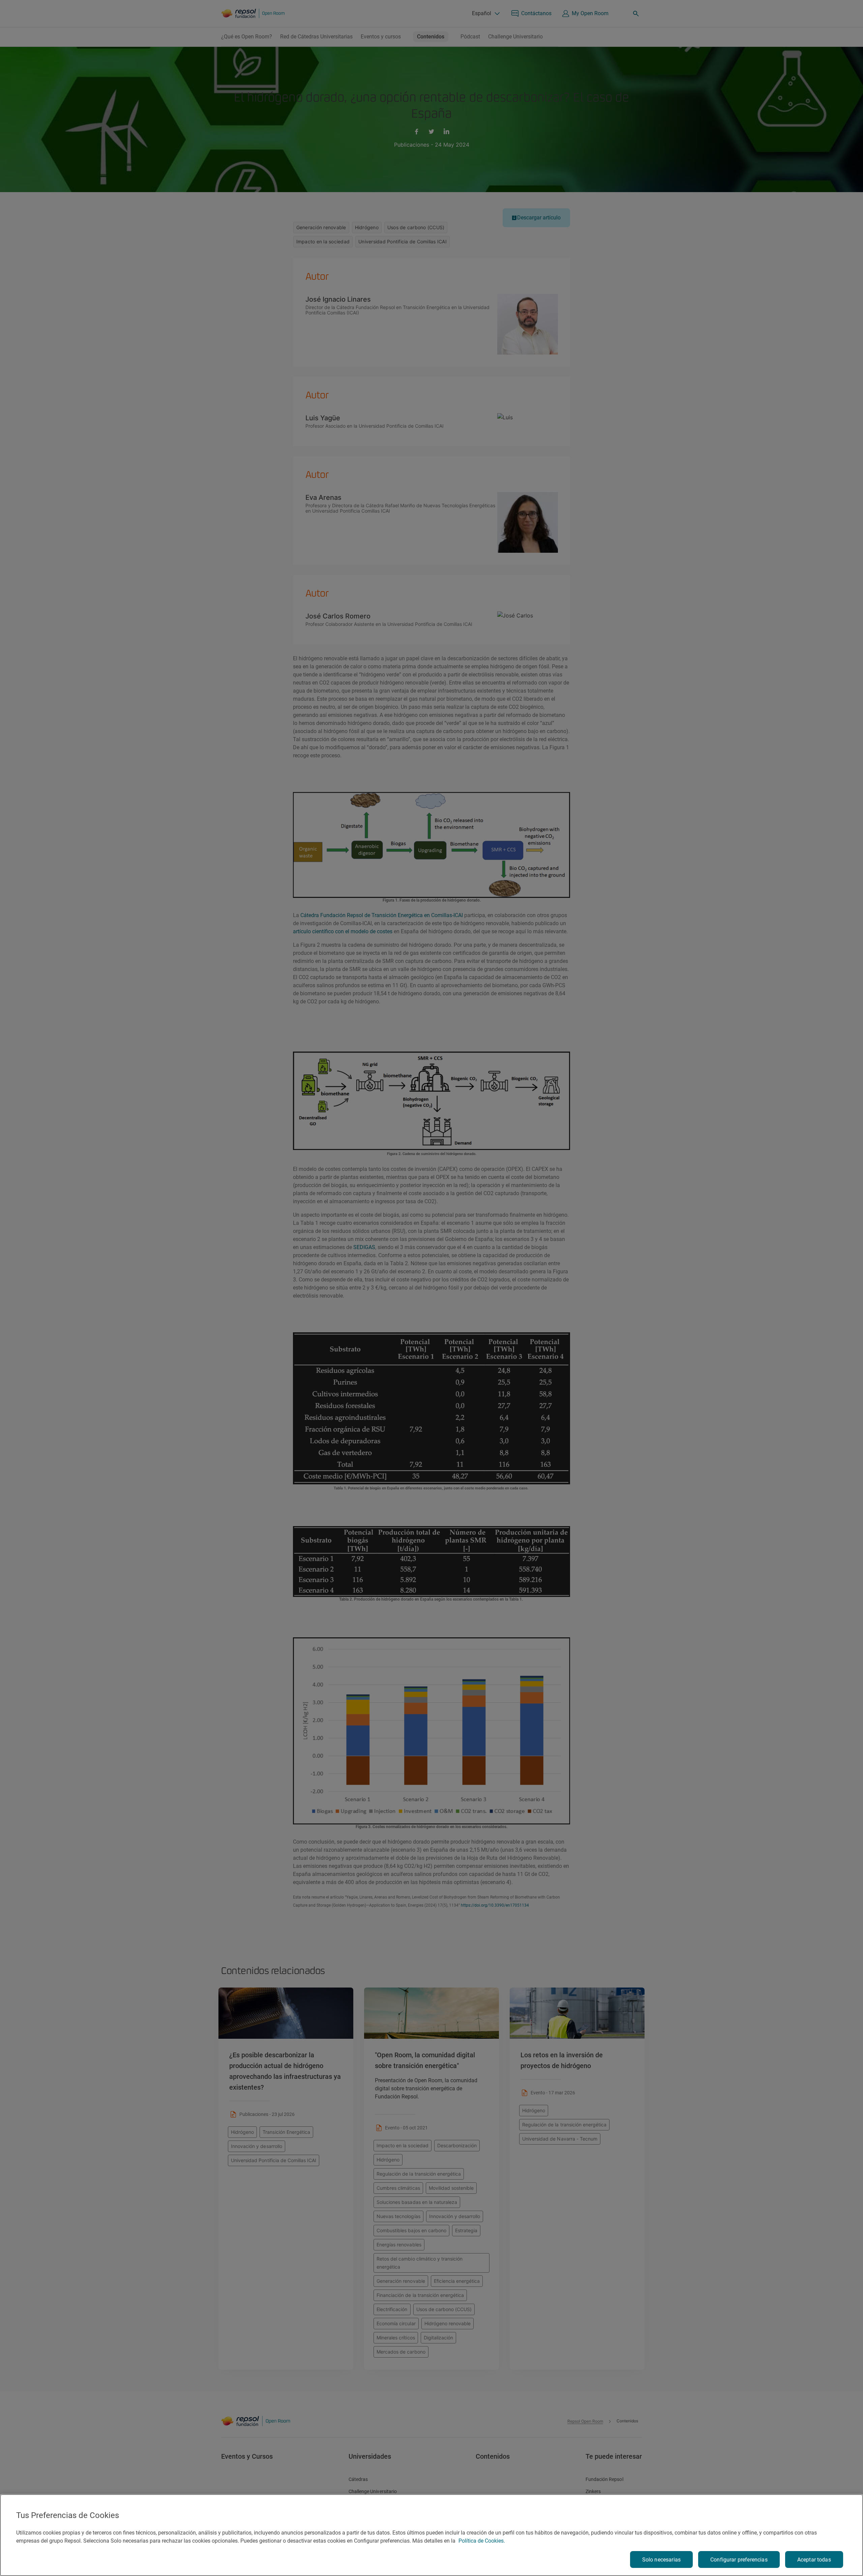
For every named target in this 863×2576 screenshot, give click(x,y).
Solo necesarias (661, 2560)
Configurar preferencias (739, 2560)
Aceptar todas (814, 2560)
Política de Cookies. (482, 2541)
